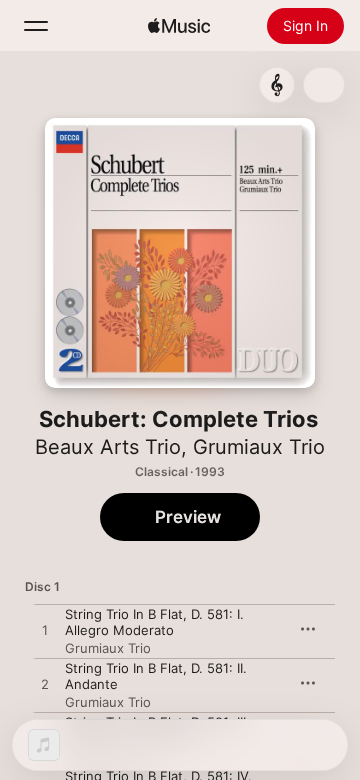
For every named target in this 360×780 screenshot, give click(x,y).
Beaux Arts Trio (108, 447)
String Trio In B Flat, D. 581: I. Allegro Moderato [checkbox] (154, 622)
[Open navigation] (36, 26)
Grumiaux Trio (259, 447)
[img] (179, 26)
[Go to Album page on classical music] (277, 85)
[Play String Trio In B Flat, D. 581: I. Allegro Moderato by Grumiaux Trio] (45, 631)
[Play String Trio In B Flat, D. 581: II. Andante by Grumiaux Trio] (45, 685)
